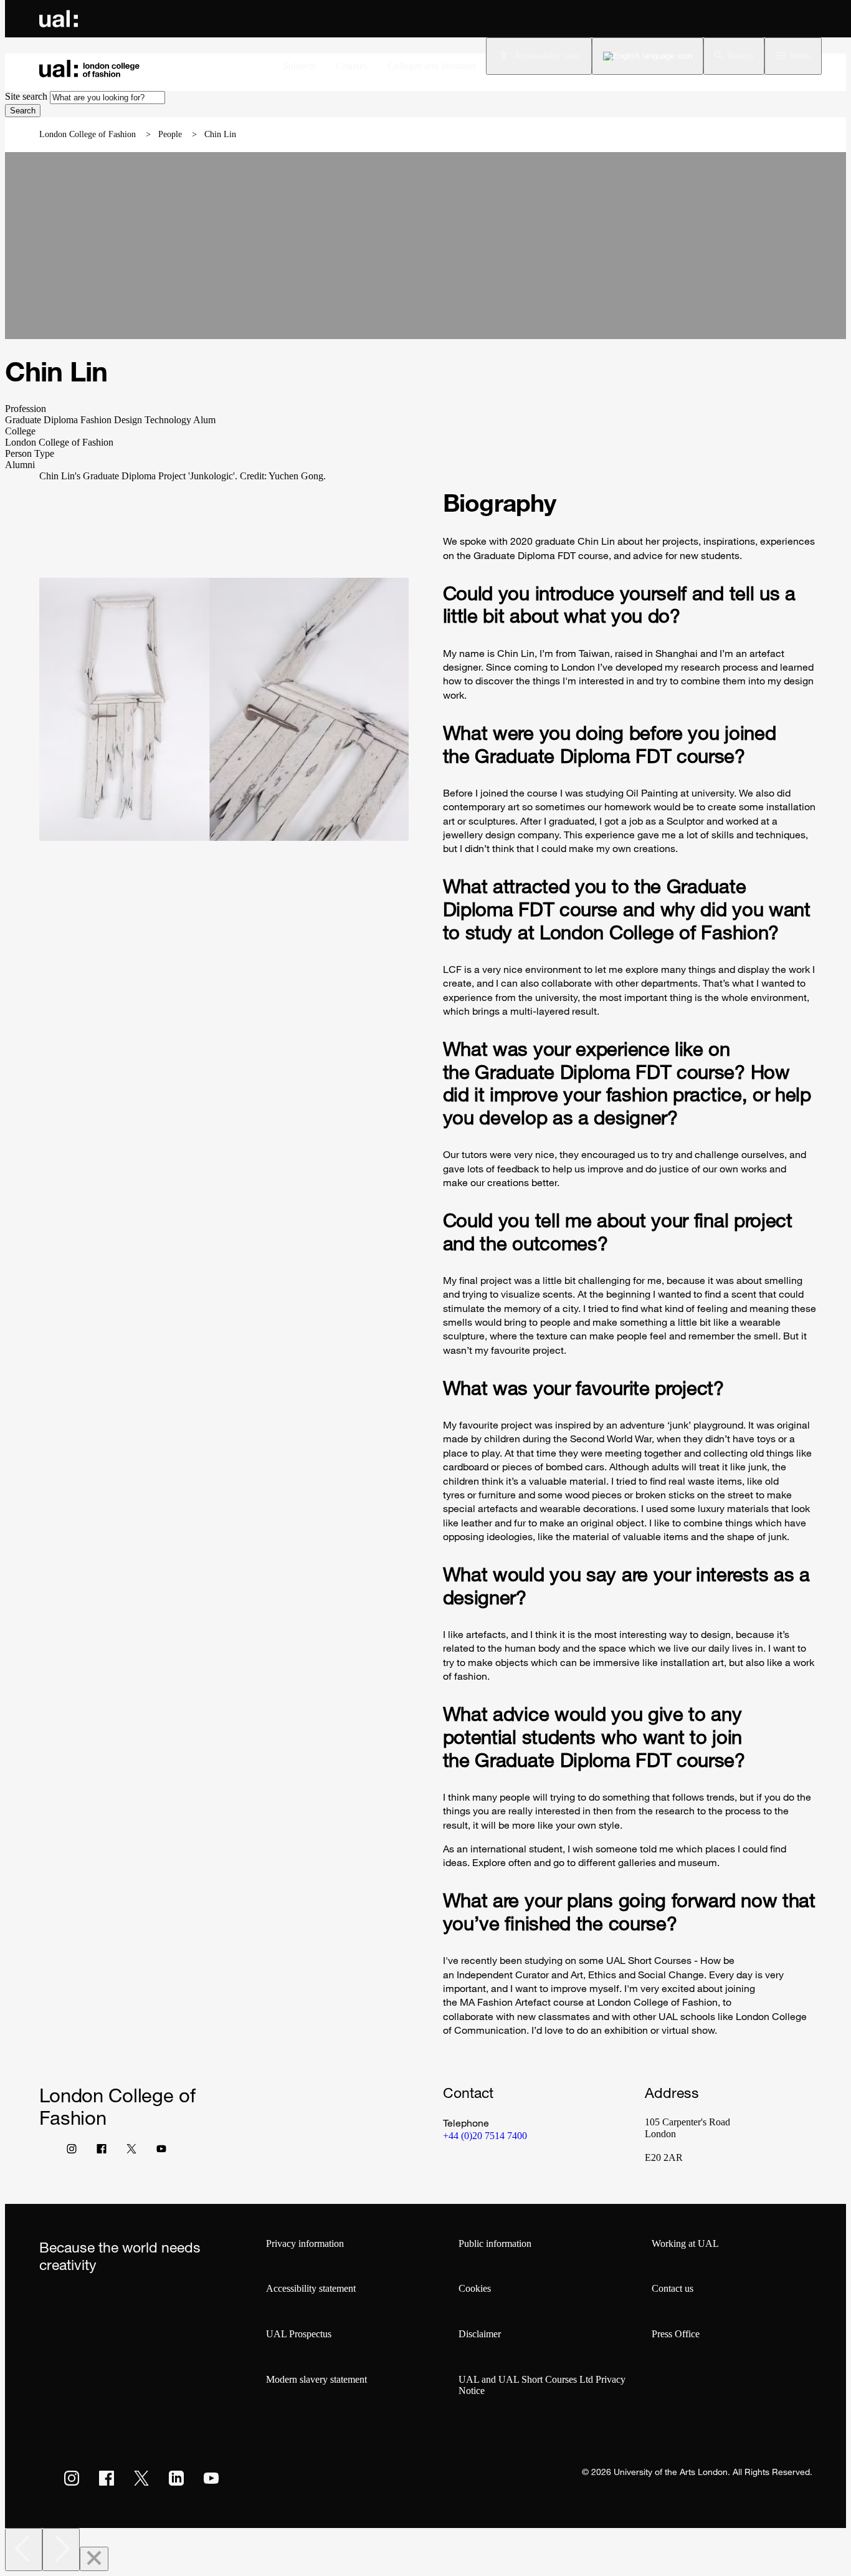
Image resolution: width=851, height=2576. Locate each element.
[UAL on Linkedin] (176, 2478)
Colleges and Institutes (432, 66)
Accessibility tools (548, 56)
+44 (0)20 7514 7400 (485, 2136)
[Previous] (24, 2550)
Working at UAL (685, 2243)
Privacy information (305, 2243)
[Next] (61, 2550)
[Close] (94, 2559)
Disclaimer (480, 2334)
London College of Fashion (88, 134)
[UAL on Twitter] (141, 2478)
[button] (734, 56)
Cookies (475, 2288)
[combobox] (107, 98)
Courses (352, 66)
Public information (495, 2243)
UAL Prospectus (299, 2334)
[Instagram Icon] (72, 2152)
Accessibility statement (311, 2288)
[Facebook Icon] (102, 2152)
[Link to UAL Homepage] (59, 19)
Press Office (676, 2334)
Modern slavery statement (316, 2379)
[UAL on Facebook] (107, 2478)
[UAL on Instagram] (72, 2478)
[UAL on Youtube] (211, 2478)
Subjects (299, 66)
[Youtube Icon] (161, 2152)
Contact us (673, 2288)
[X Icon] (131, 2152)
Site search (26, 96)
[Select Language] (648, 56)
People (170, 134)
